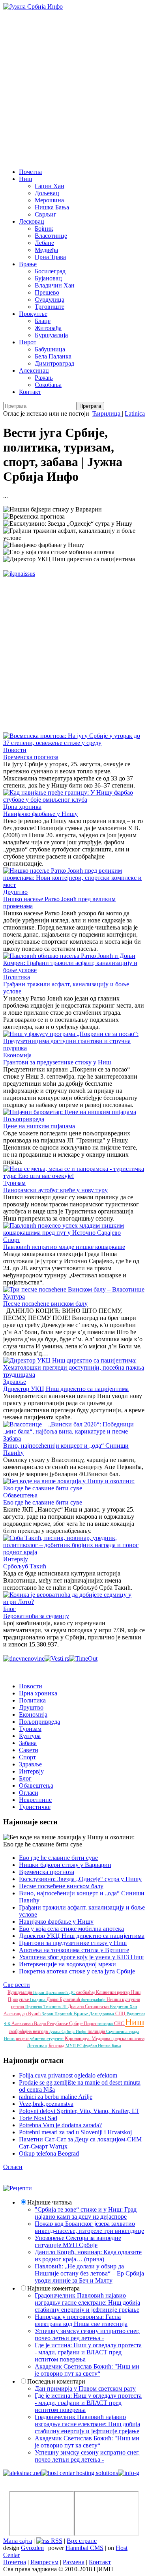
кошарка (106, 2023)
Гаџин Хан (50, 186)
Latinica (135, 413)
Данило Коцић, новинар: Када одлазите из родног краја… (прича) (88, 2256)
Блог (9, 1609)
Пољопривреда (24, 1119)
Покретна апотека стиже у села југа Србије (77, 1971)
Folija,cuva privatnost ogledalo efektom (68, 2075)
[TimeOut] (83, 1659)
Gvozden (32, 2548)
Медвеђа (46, 250)
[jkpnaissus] (19, 574)
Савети (29, 1750)
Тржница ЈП (56, 2007)
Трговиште (50, 307)
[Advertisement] (74, 88)
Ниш (25, 179)
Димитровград (54, 363)
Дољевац (47, 193)
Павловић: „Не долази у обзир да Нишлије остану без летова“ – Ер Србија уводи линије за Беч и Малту (89, 2273)
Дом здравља (102, 2014)
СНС (120, 2023)
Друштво (15, 892)
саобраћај (86, 1992)
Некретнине (35, 1800)
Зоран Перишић (58, 2014)
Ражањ (44, 378)
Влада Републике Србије (59, 2023)
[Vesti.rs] (57, 1659)
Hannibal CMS (84, 2548)
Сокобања (48, 385)
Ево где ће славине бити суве (43, 1502)
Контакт (30, 392)
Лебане (44, 243)
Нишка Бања (52, 207)
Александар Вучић (23, 2014)
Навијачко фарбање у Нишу (40, 814)
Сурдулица (50, 300)
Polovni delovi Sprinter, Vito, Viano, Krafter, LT (79, 2111)
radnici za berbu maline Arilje (56, 2097)
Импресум (44, 2562)
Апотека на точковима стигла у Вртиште (74, 1950)
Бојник (44, 229)
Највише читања (50, 2202)
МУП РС (74, 2046)
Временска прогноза (31, 757)
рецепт (23, 2038)
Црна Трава (50, 257)
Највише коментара (53, 2288)
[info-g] (129, 2473)
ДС (73, 1992)
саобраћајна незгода (29, 2031)
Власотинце (51, 236)
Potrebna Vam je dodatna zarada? (60, 2125)
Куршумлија (51, 335)
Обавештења (20, 1495)
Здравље (15, 1382)
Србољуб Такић (25, 1566)
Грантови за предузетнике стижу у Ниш (57, 1062)
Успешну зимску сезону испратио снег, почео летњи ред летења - (87, 2334)
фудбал (91, 2046)
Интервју (16, 1559)
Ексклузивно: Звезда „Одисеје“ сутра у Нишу (80, 1879)
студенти (56, 2038)
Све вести (17, 1985)
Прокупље (33, 314)
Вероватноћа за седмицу (36, 1616)
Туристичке (35, 1807)
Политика (17, 977)
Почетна (30, 172)
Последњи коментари (56, 2381)
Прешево (47, 292)
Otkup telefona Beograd (49, 2153)
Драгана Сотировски (89, 2007)
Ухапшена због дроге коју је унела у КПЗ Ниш (81, 1957)
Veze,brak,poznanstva (46, 2104)
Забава (12, 1438)
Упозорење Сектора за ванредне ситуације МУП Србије (78, 2241)
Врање (28, 264)
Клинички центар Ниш (118, 1992)
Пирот (28, 342)
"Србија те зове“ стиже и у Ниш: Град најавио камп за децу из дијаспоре (86, 2213)
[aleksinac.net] (22, 2473)
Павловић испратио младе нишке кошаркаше (64, 1247)
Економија (17, 1055)
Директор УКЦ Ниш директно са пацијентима (66, 1389)
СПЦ (121, 2014)
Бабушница (50, 349)
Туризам (14, 1183)
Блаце (43, 321)
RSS (56, 2541)
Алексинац (34, 371)
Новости (15, 750)
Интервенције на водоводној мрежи (67, 1964)
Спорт (12, 1240)
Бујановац (48, 278)
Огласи (29, 1793)
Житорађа (48, 328)
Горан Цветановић (51, 1992)
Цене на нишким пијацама (39, 1126)
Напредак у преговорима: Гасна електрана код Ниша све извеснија (81, 2320)
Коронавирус (78, 2038)
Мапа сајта (18, 2541)
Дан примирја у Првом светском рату (85, 2388)
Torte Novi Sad (38, 2118)
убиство (38, 2038)
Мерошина (49, 200)
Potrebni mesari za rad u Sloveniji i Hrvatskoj (75, 2132)
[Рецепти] (18, 2188)
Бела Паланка (53, 356)
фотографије (94, 1999)
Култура (14, 1296)
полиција (97, 2031)
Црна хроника (22, 807)
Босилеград (50, 271)
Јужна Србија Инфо (68, 2031)
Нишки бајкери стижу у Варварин (65, 1865)
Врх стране (82, 2541)
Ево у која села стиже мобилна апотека (71, 1929)
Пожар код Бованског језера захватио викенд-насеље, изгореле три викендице (89, 2227)
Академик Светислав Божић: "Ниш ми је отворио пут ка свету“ (87, 2370)
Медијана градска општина (118, 2038)
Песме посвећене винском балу (45, 1304)
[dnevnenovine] (24, 1659)
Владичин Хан (55, 285)
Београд (57, 2046)
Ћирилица (107, 413)
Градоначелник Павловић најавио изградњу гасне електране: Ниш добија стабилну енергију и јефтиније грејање (87, 2303)
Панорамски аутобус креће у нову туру (55, 1190)
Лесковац (32, 221)
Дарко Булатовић (64, 1999)
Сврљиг (46, 214)
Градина (38, 1999)
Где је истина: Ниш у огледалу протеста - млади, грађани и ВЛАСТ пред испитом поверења (88, 2352)
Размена (74, 2562)
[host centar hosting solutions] (80, 2473)
